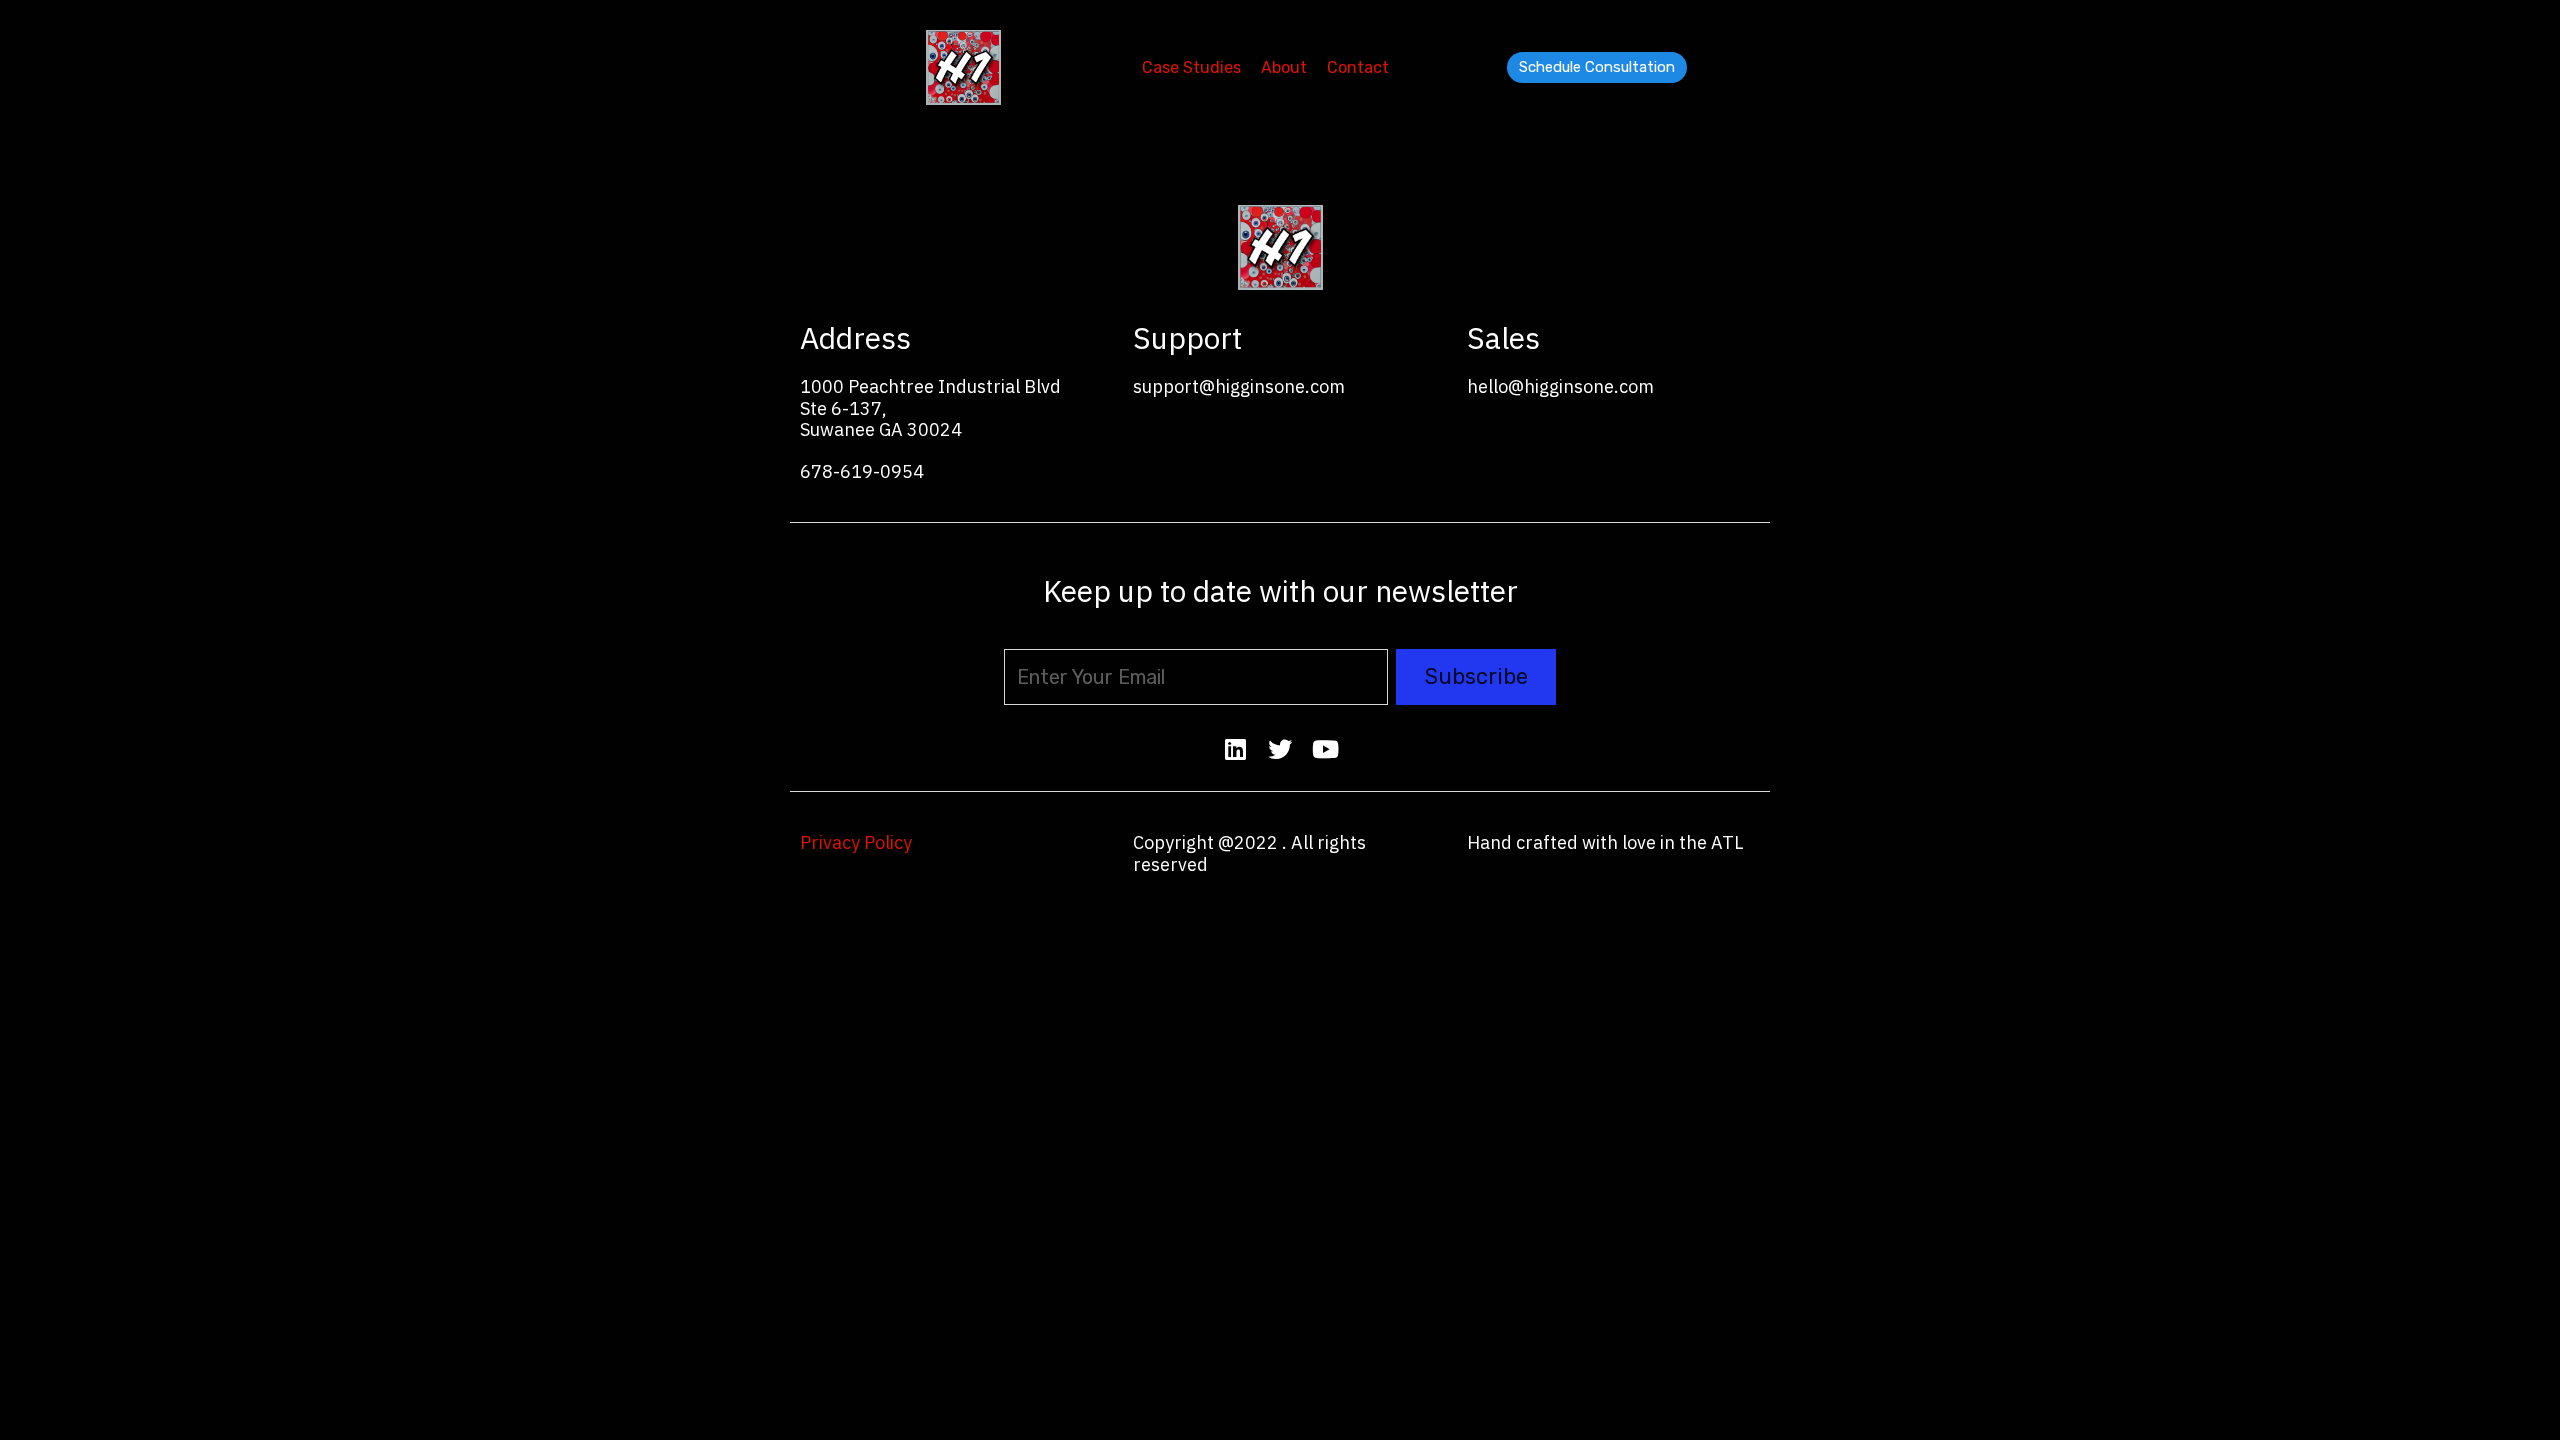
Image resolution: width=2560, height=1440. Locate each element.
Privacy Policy (856, 842)
